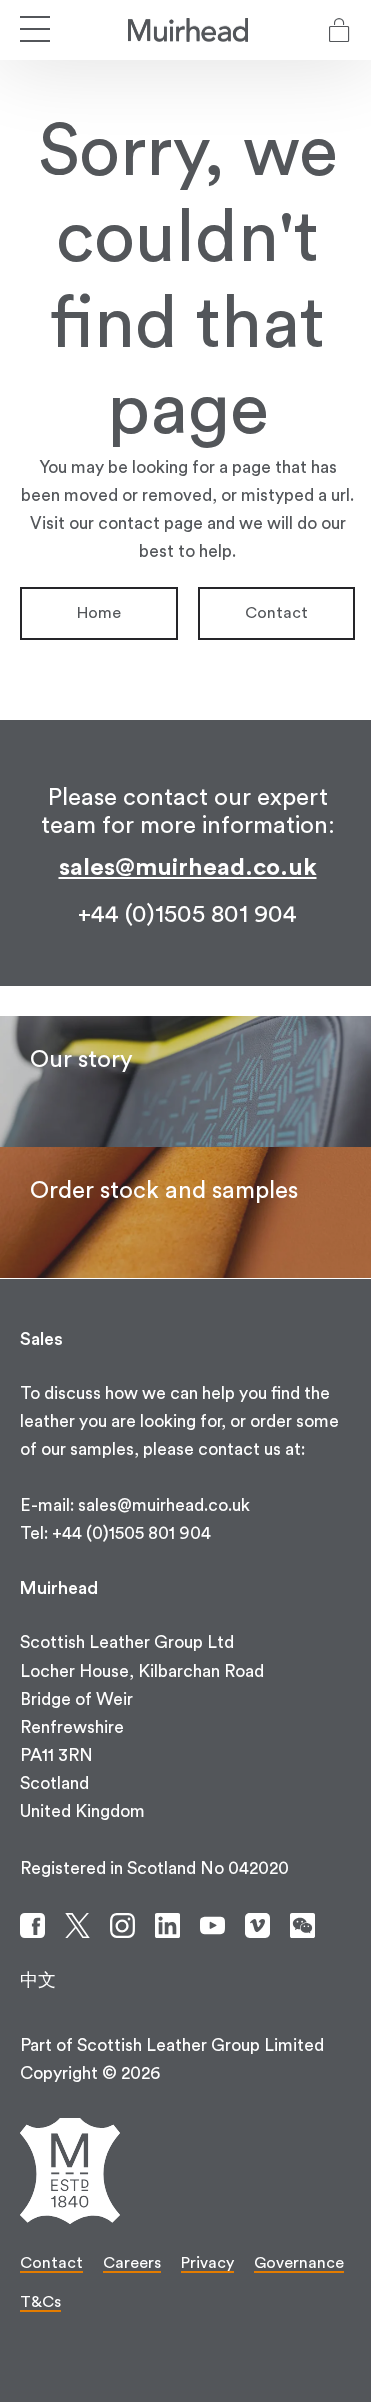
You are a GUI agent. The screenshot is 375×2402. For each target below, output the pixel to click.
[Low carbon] (187, 1081)
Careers (132, 2263)
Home (99, 613)
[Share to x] (77, 1925)
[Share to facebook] (32, 1925)
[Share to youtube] (212, 1925)
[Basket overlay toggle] (339, 30)
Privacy (207, 2263)
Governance (299, 2263)
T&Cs (40, 2302)
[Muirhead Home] (188, 30)
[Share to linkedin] (167, 1925)
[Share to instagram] (122, 1925)
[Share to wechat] (302, 1925)
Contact (276, 613)
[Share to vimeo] (257, 1925)
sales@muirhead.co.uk (188, 868)
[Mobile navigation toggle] (35, 30)
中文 (38, 1980)
